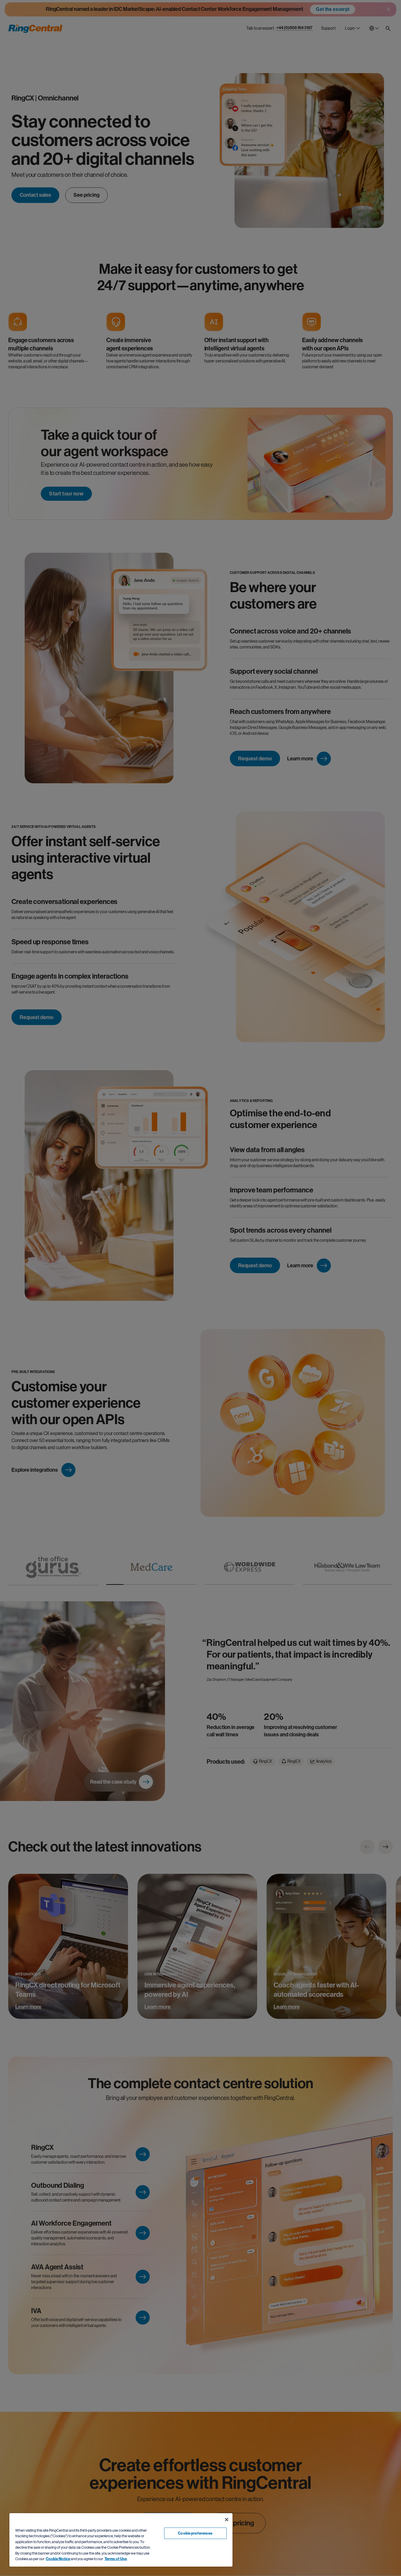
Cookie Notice (58, 2559)
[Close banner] (227, 2520)
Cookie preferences (195, 2533)
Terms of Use (116, 2559)
